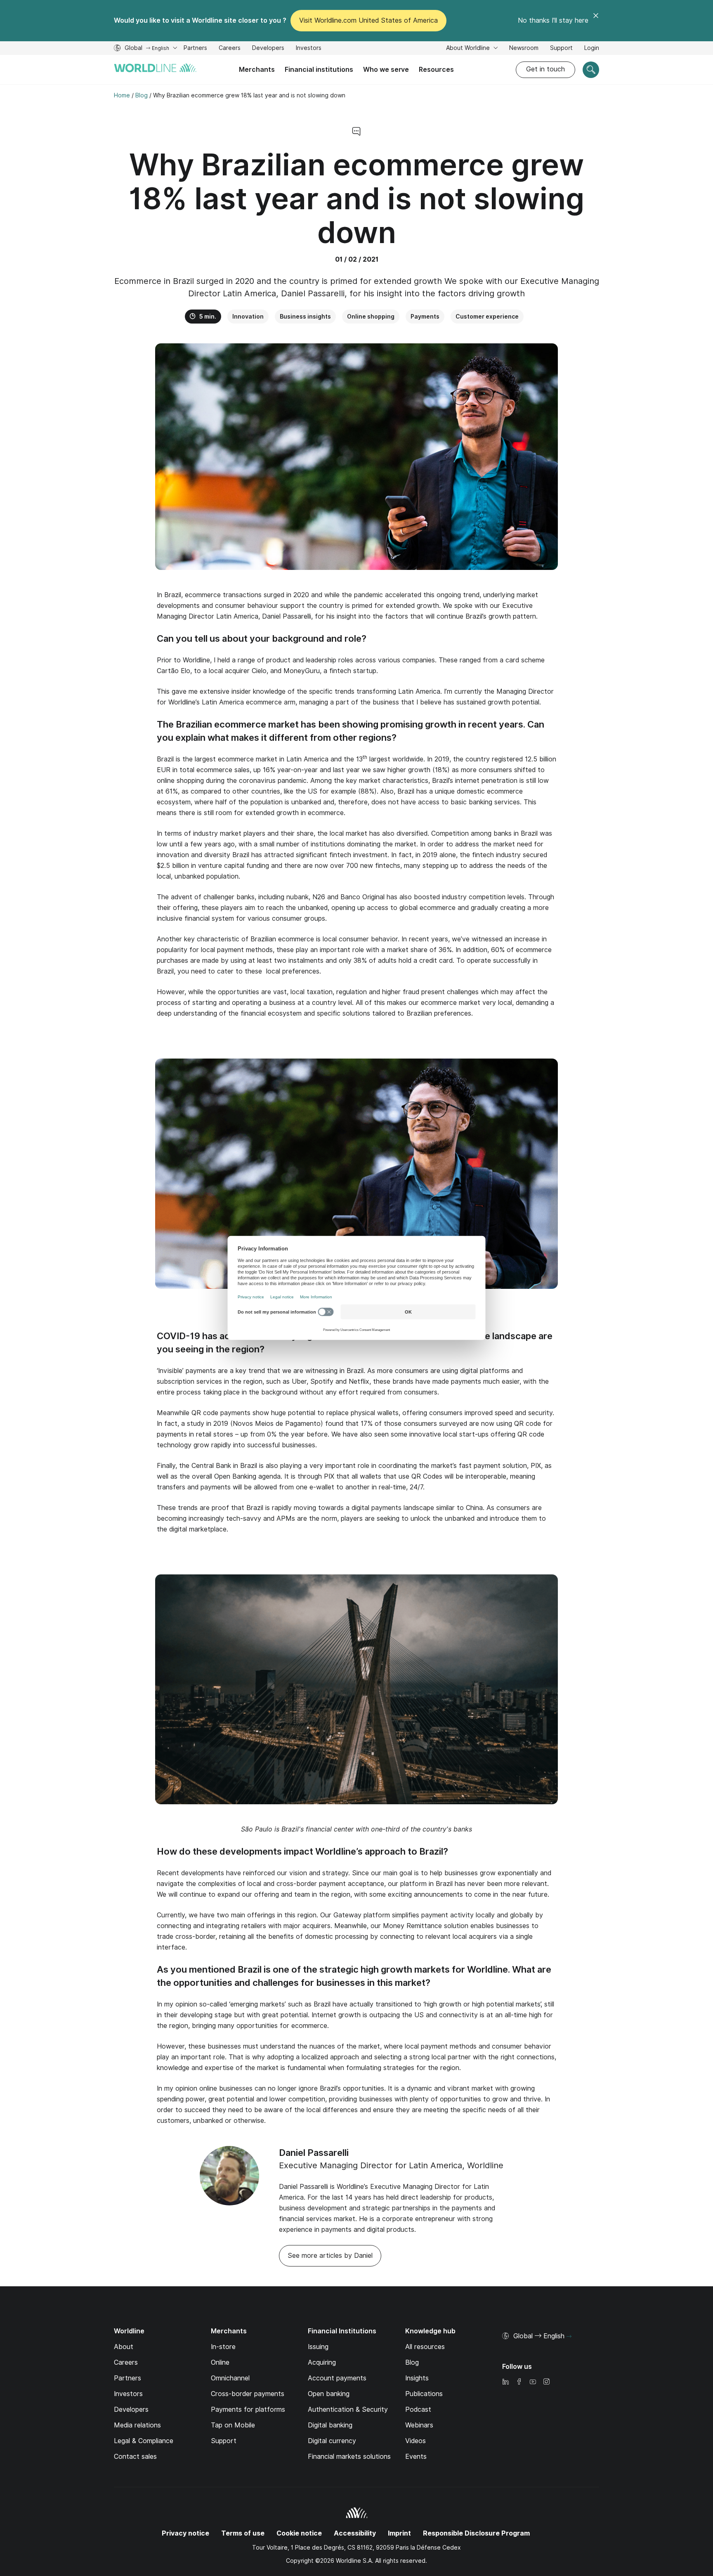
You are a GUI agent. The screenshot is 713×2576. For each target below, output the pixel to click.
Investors (309, 49)
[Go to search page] (591, 70)
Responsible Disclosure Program (476, 2533)
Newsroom (524, 48)
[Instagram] (546, 2382)
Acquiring (322, 2362)
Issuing (318, 2347)
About (124, 2347)
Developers (268, 49)
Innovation (248, 317)
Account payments (337, 2378)
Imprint (399, 2533)
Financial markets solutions (349, 2457)
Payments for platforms (248, 2409)
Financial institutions (319, 70)
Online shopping (371, 317)
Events (416, 2457)
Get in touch (545, 69)
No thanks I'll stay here (553, 20)
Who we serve (386, 70)
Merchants (257, 70)
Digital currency (332, 2441)
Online (220, 2362)
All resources (425, 2347)
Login (592, 48)
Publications (424, 2394)
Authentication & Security (348, 2409)
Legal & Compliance (144, 2441)
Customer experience (487, 317)
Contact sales (135, 2457)
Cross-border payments (248, 2394)
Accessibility (355, 2533)
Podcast (418, 2409)
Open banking (329, 2394)
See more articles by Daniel (330, 2256)
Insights (417, 2378)
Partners (195, 48)
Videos (416, 2441)
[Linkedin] (505, 2382)
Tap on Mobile (233, 2425)
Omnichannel (230, 2378)
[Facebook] (519, 2382)
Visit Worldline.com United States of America (368, 20)
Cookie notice (299, 2533)
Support (561, 49)
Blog (412, 2362)
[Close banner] (596, 21)
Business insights (305, 317)
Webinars (419, 2425)
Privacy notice (185, 2533)
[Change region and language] (569, 2337)
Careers (230, 49)
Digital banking (330, 2425)
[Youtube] (533, 2382)
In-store (223, 2347)
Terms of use (243, 2533)
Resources (436, 70)
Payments (425, 317)
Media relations (137, 2425)
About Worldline (469, 48)
